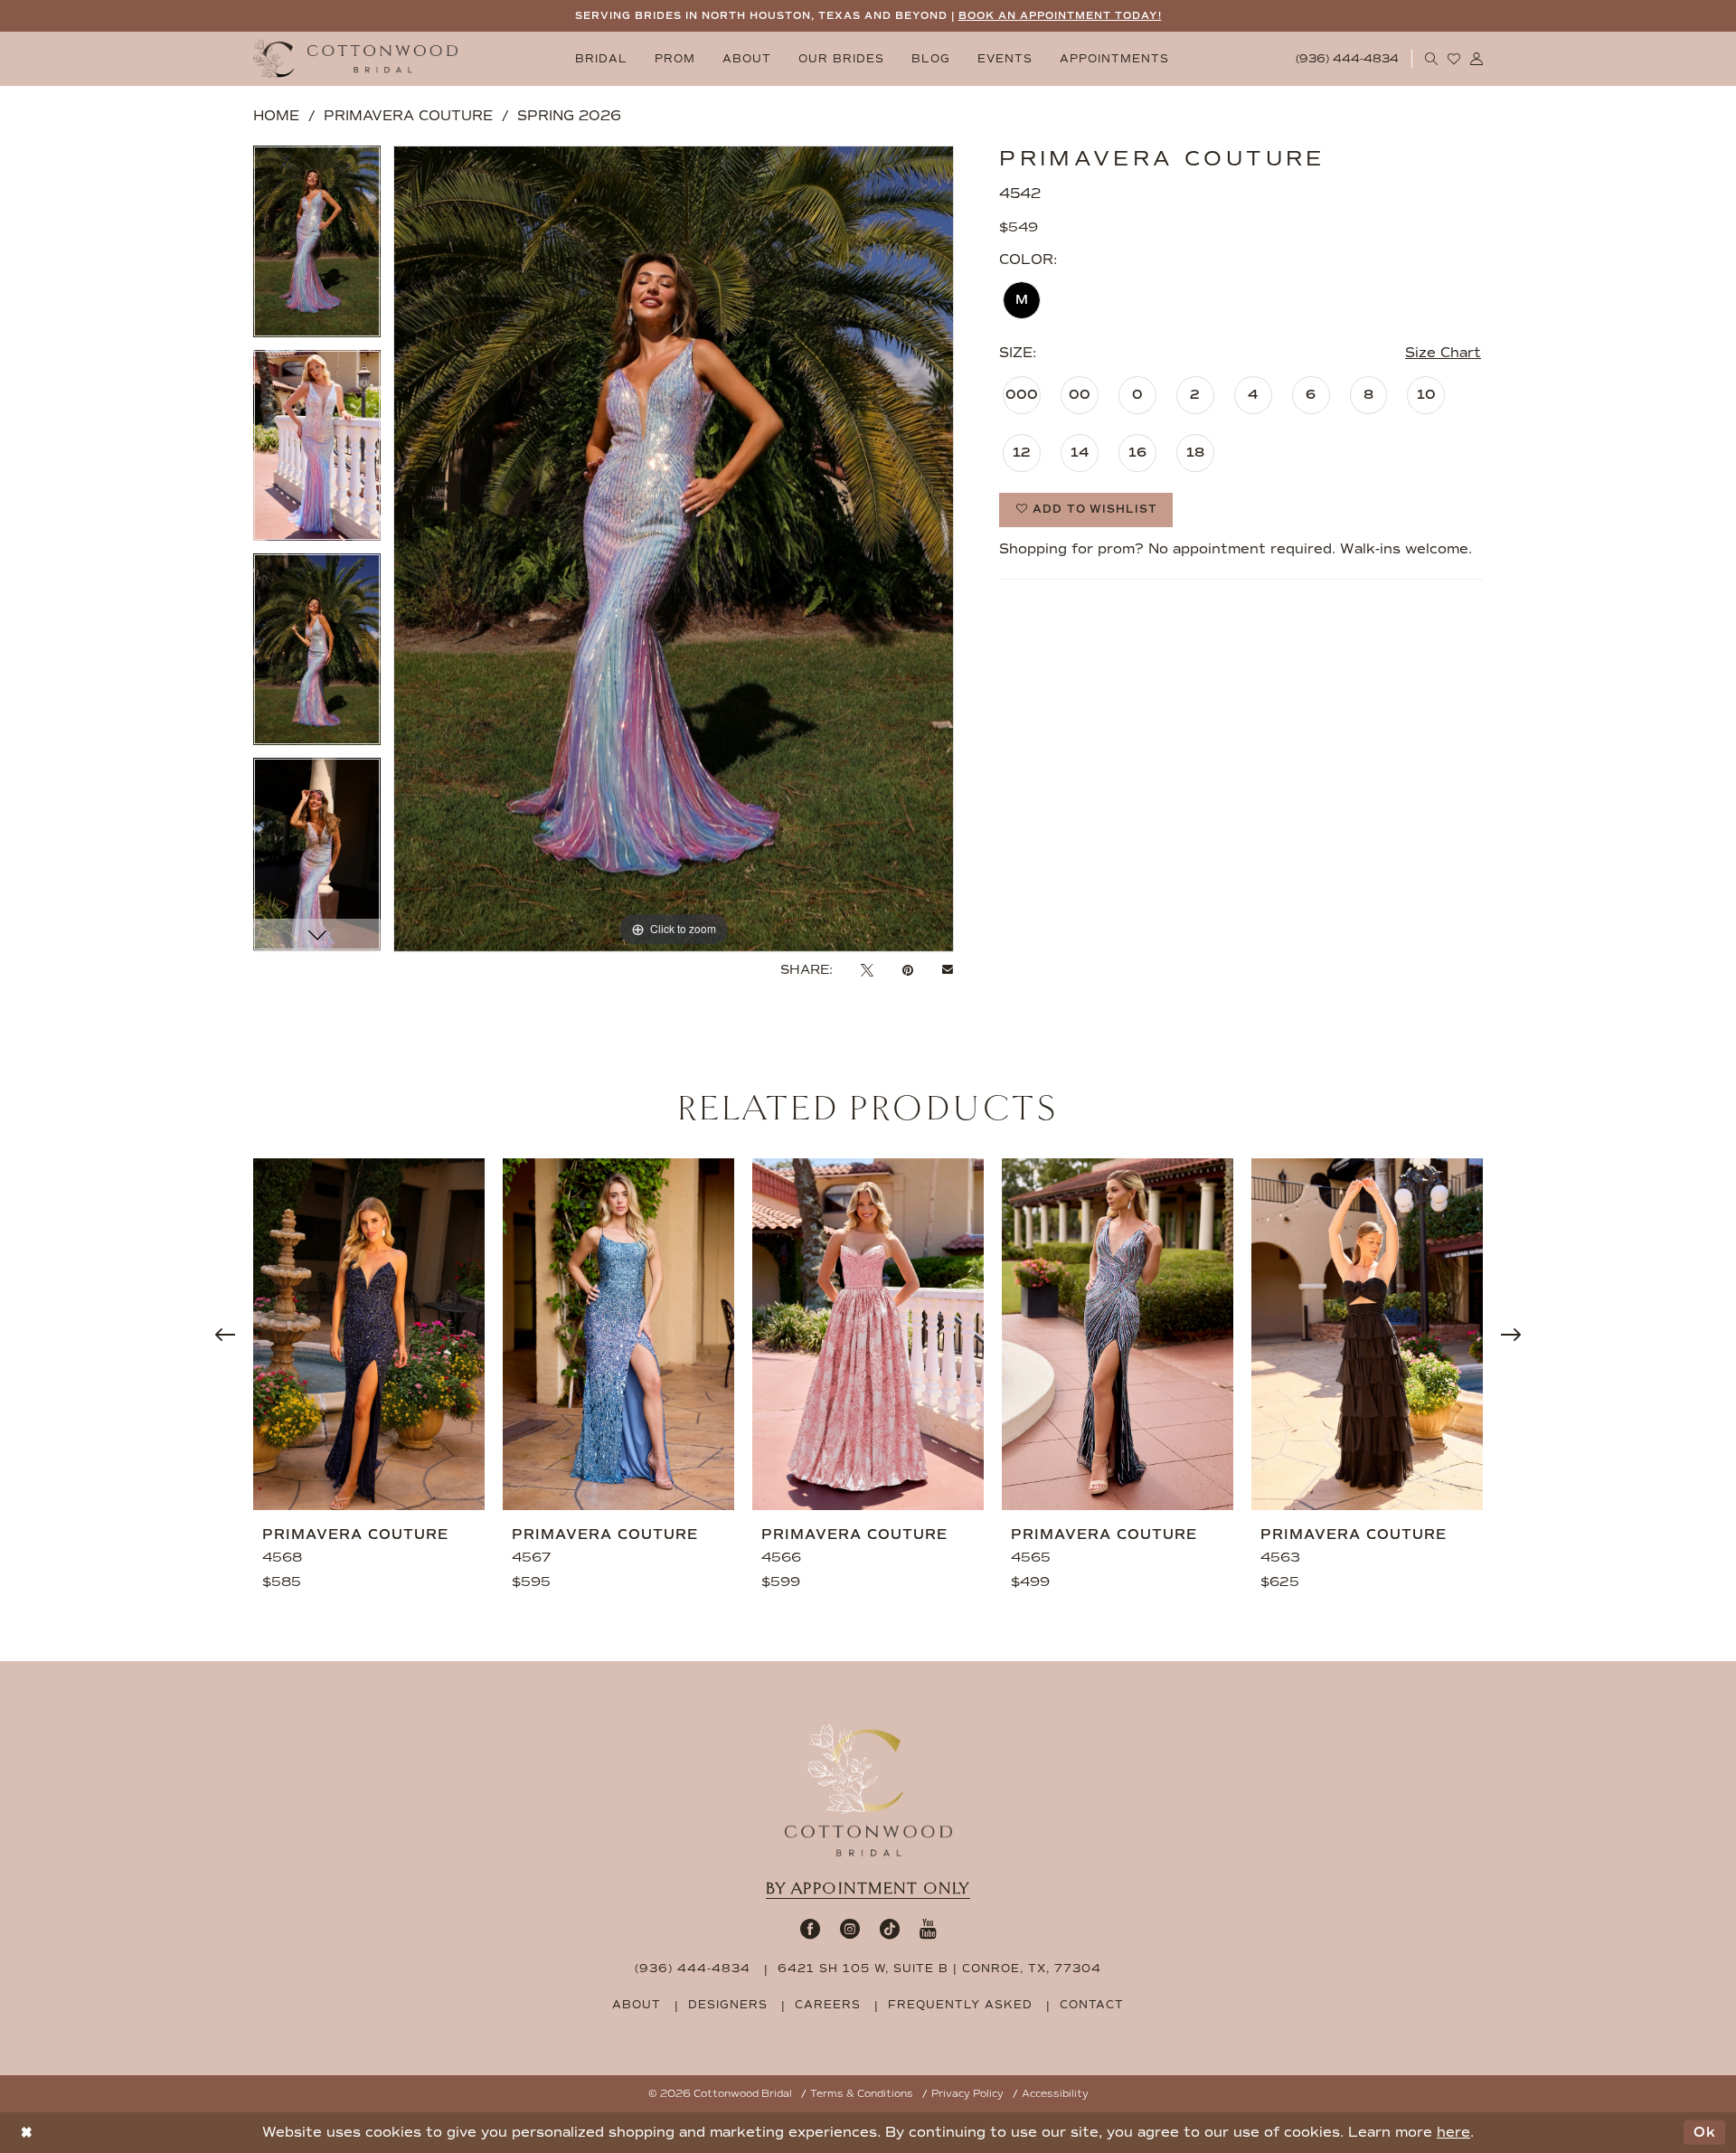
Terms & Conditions (862, 2094)
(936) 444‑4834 (693, 1969)
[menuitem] (601, 59)
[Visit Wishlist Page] (1454, 59)
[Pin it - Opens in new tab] (908, 971)
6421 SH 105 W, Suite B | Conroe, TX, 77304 (939, 1969)
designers (728, 2005)
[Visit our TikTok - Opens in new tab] (890, 1929)
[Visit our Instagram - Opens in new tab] (850, 1929)
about (637, 2005)
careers (828, 2005)
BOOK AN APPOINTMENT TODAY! (1060, 16)
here (1453, 2132)
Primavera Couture (408, 116)
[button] (1477, 59)
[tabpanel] (317, 248)
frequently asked (960, 2005)
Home (276, 116)
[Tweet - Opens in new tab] (867, 971)
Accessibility (1055, 2094)
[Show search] (1432, 59)
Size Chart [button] (1443, 353)
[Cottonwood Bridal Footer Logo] (868, 1790)
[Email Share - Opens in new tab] (948, 970)
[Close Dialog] (27, 2133)
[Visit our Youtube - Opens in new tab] (928, 1929)
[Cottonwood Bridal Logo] (355, 59)
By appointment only (868, 1889)
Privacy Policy (967, 2094)
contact (1092, 2005)
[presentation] (369, 1334)
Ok (1705, 2132)
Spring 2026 (569, 116)
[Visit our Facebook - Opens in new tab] (810, 1929)
